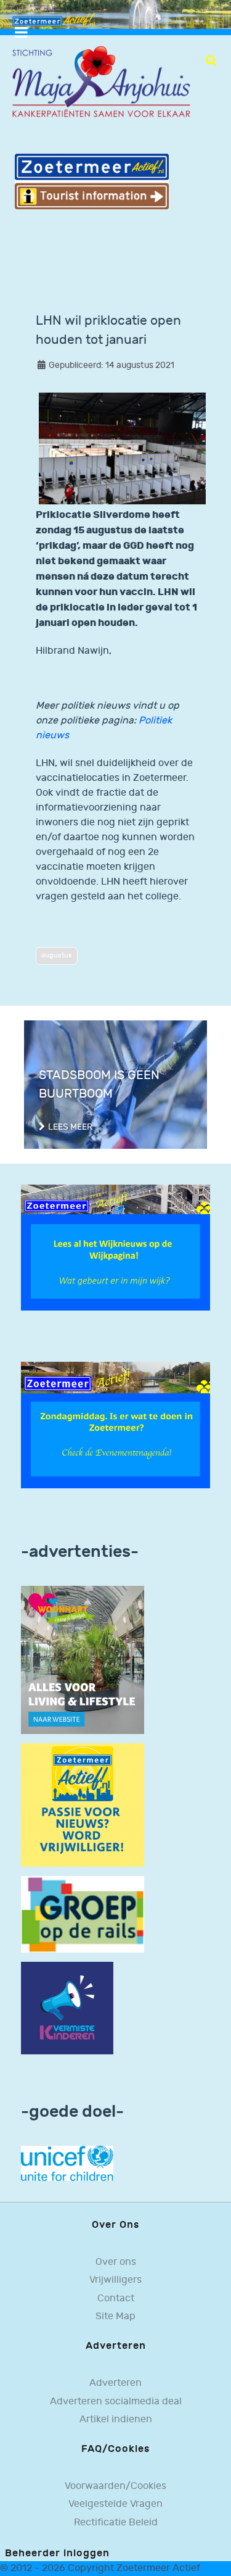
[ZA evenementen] (115, 1425)
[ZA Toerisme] (92, 181)
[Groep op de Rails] (83, 1914)
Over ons (116, 2262)
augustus (57, 955)
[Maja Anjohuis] (101, 82)
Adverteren (115, 2383)
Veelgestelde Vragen (115, 2504)
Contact (116, 2299)
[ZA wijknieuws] (115, 1247)
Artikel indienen (116, 2420)
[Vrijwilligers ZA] (83, 1805)
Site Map (115, 2316)
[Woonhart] (83, 1660)
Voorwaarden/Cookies (115, 2486)
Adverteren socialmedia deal (116, 2402)
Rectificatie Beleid (116, 2523)
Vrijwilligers (115, 2280)
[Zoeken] (211, 60)
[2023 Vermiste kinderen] (67, 2008)
